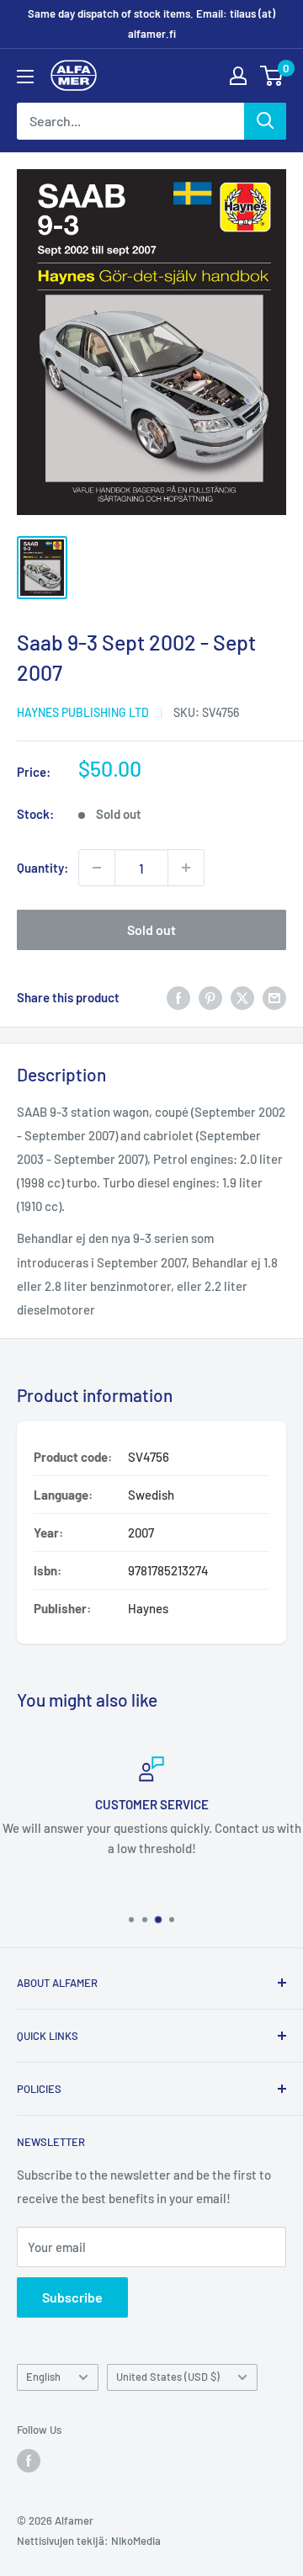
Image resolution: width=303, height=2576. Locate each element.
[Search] (265, 121)
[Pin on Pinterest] (210, 996)
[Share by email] (274, 996)
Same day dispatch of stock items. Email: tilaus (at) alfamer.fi (151, 24)
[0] (272, 76)
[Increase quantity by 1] (186, 868)
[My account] (238, 76)
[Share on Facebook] (178, 996)
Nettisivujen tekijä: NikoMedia (89, 2541)
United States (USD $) (168, 2377)
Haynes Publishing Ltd (83, 712)
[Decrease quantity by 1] (97, 868)
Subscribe (72, 2297)
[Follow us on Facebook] (29, 2461)
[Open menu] (25, 77)
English (43, 2377)
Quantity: (43, 868)
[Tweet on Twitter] (242, 996)
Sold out (151, 929)
